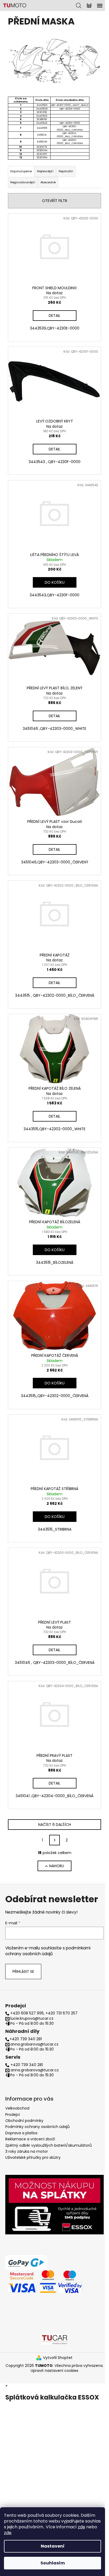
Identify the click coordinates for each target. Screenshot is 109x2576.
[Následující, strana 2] (54, 1840)
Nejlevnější (45, 171)
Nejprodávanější (23, 182)
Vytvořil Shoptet (58, 2358)
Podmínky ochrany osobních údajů (37, 2127)
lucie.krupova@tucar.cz (32, 2019)
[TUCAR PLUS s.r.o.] (54, 2339)
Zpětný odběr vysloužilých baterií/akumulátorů (49, 2145)
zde (81, 2527)
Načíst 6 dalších (54, 1825)
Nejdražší (66, 171)
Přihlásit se (23, 1972)
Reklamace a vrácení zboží (30, 2139)
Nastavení (53, 2546)
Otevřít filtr (55, 201)
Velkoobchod (17, 2108)
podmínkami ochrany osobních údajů (48, 1951)
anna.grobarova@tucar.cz (34, 2044)
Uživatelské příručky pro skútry (33, 2157)
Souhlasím (53, 2563)
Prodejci (13, 2115)
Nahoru (57, 1866)
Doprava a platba (21, 2133)
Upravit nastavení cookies (54, 2371)
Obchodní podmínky (24, 2121)
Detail (54, 316)
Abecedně (48, 182)
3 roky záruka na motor (27, 2151)
